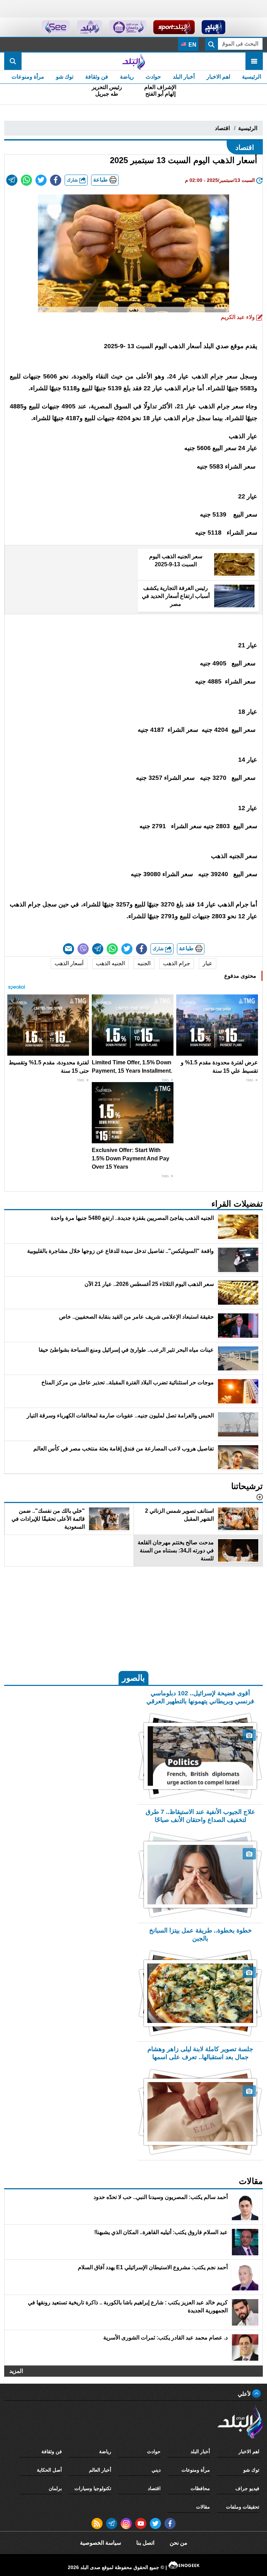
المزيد (16, 2371)
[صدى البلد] (133, 61)
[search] (13, 61)
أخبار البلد (184, 77)
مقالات (203, 2507)
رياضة (127, 77)
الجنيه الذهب (110, 963)
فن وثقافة (97, 77)
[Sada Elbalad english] (56, 27)
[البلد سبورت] (174, 27)
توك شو (65, 77)
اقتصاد (222, 128)
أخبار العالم (100, 2470)
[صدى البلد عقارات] (90, 27)
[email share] (12, 180)
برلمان (55, 2488)
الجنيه (144, 963)
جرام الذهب (177, 963)
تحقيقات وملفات (243, 2507)
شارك (73, 180)
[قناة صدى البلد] (214, 27)
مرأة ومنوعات (28, 77)
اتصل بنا (145, 2543)
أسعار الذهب (69, 963)
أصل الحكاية (49, 2470)
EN (192, 45)
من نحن (179, 2543)
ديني (156, 2470)
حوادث (153, 77)
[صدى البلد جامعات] (128, 27)
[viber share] (83, 949)
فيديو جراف (247, 2488)
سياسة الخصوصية (100, 2543)
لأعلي (245, 2394)
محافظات (200, 2488)
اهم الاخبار (218, 77)
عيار (208, 963)
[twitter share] (41, 180)
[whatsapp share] (26, 180)
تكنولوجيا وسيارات (93, 2488)
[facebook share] (56, 180)
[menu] (254, 61)
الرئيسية (252, 77)
